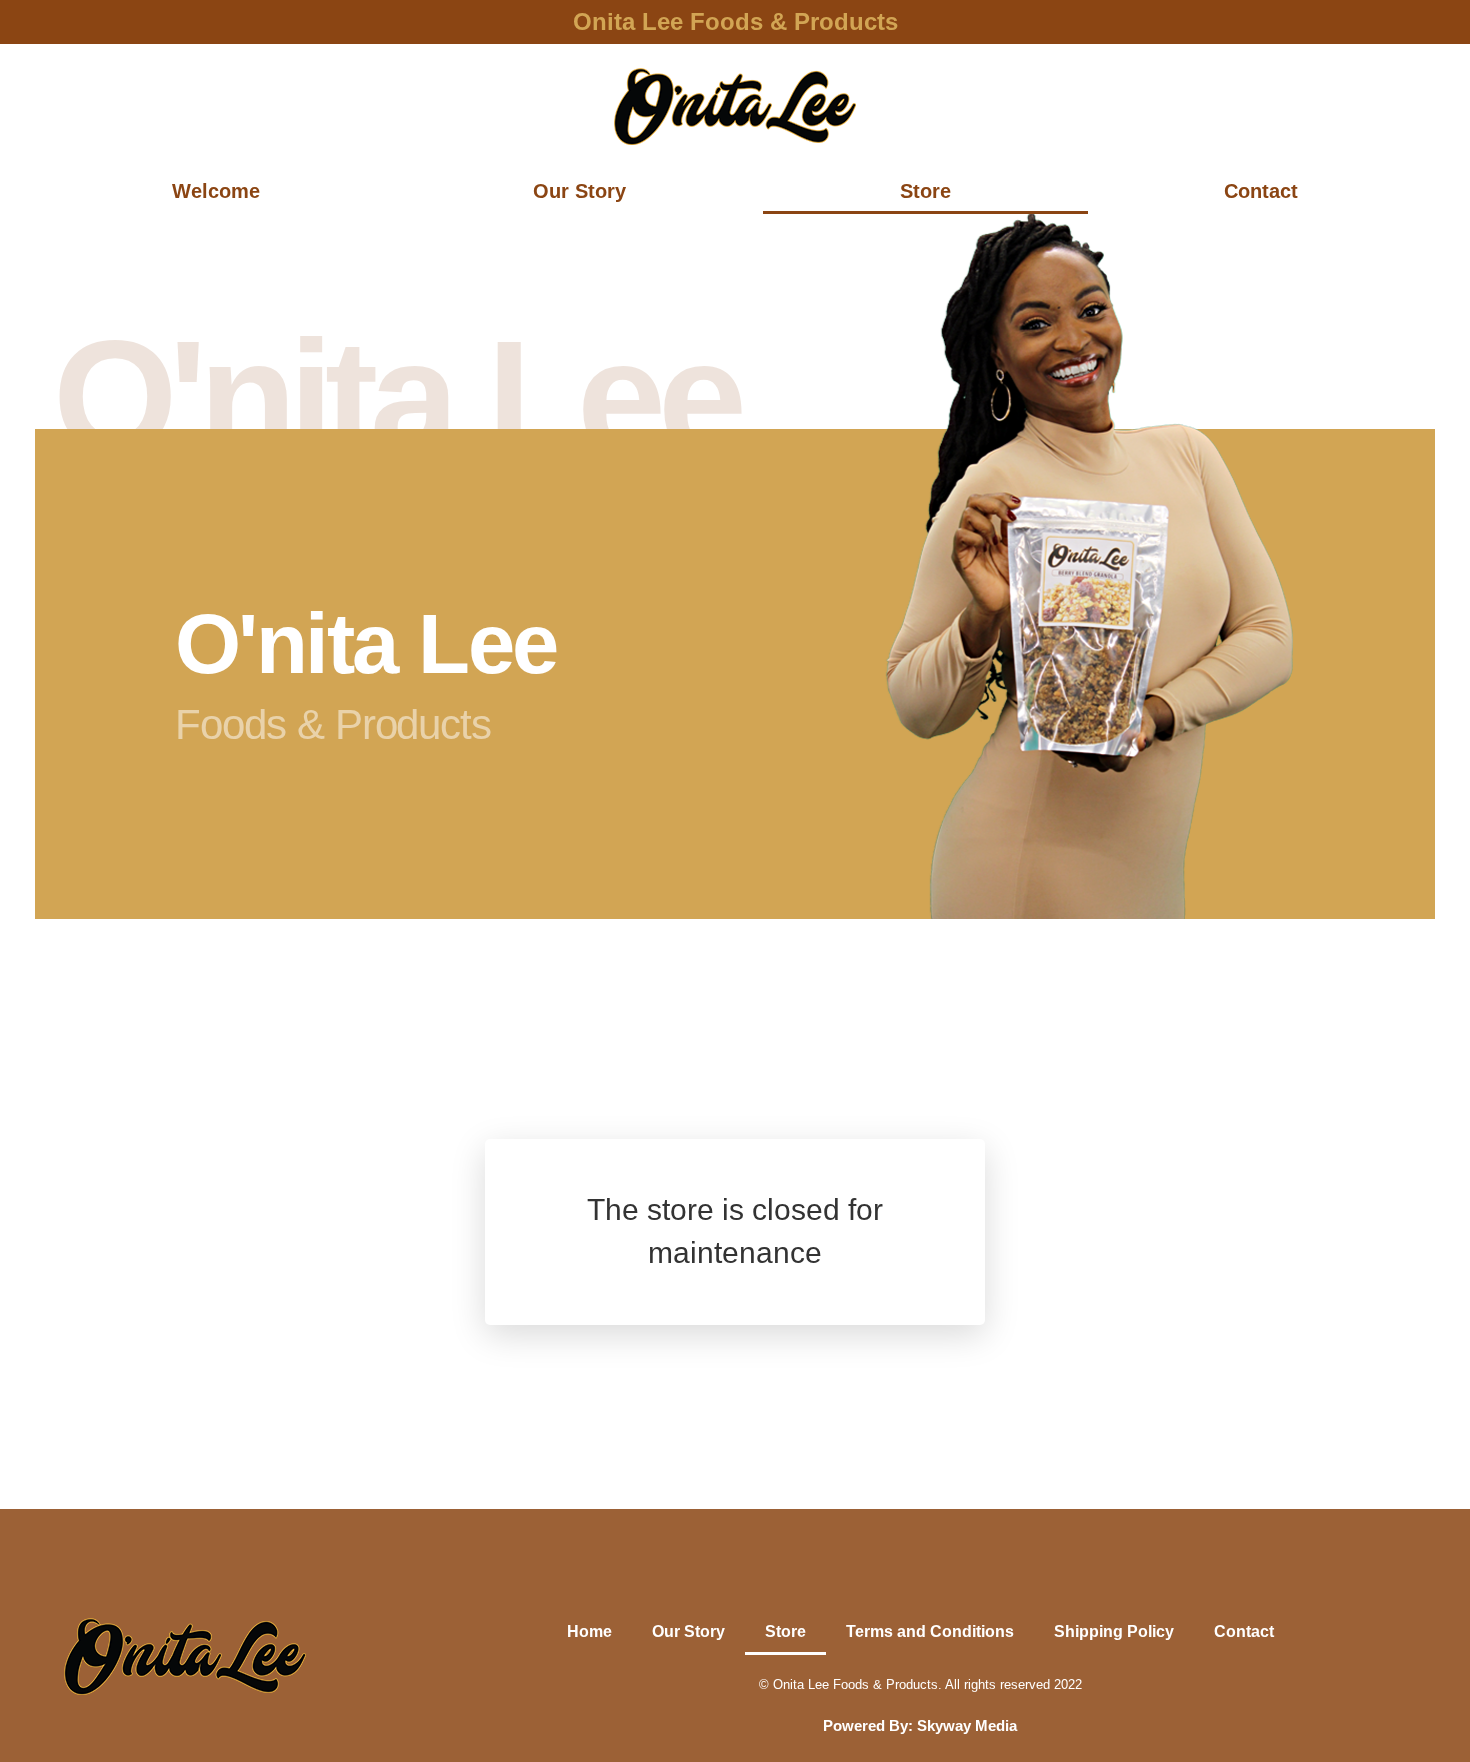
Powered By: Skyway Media (920, 1725)
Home (589, 1631)
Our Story (579, 191)
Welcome (216, 191)
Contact (1261, 191)
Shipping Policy (1114, 1631)
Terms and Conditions (930, 1631)
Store (925, 191)
